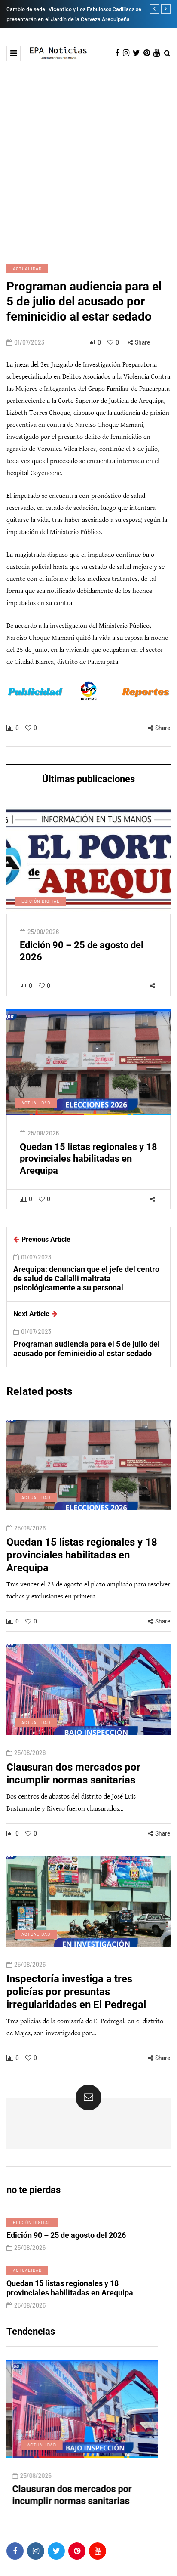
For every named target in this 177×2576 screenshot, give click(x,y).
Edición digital (41, 901)
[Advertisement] (88, 154)
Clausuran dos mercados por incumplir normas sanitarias (73, 1774)
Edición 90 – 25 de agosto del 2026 (66, 2235)
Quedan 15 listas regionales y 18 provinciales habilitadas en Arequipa (88, 1159)
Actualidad (27, 268)
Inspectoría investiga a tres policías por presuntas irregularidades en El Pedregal (76, 1992)
